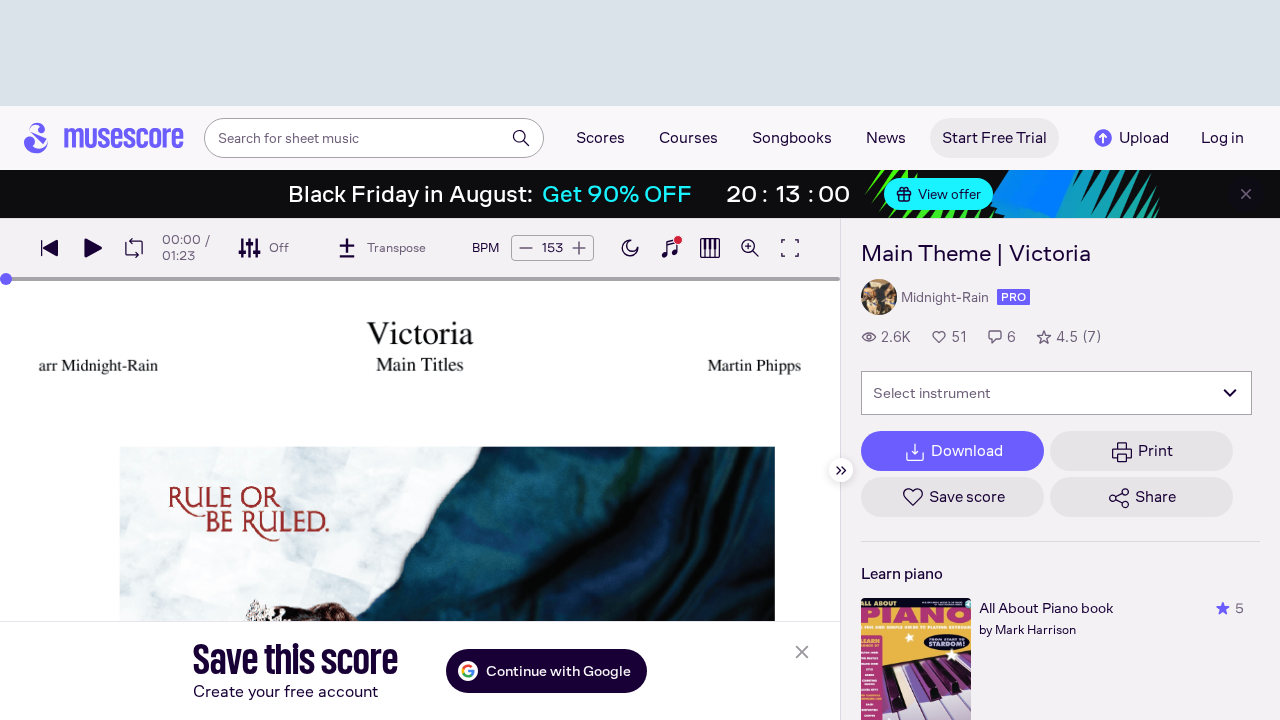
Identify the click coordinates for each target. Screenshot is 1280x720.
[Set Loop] (134, 248)
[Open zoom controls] (750, 248)
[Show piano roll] (710, 248)
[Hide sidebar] (841, 470)
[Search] (521, 138)
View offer (949, 194)
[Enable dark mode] (630, 248)
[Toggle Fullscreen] (790, 248)
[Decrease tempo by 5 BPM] (526, 248)
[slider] (6, 279)
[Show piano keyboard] (670, 248)
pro (1013, 297)
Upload (1144, 137)
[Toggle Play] (92, 248)
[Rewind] (50, 248)
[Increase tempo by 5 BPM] (579, 248)
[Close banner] (1246, 194)
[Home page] (104, 138)
